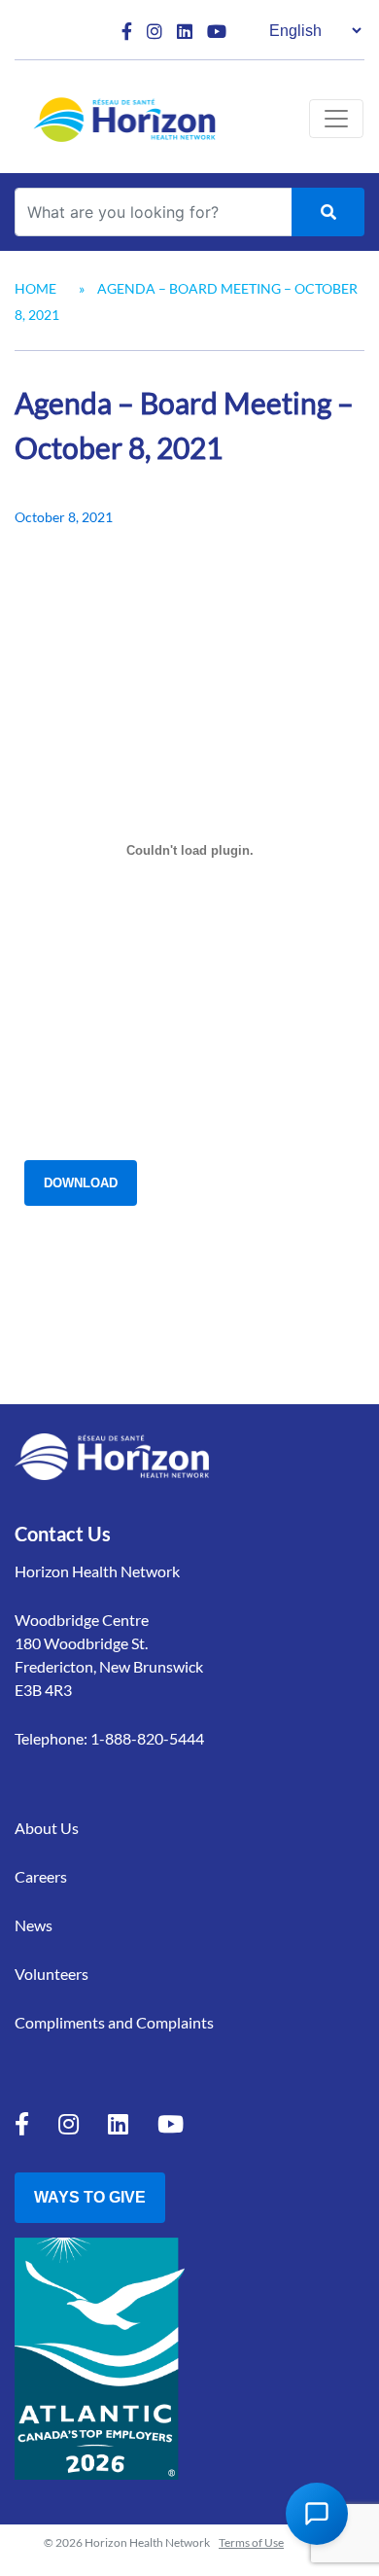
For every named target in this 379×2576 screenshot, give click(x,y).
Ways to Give (90, 2197)
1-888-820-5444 (147, 1738)
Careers (41, 1876)
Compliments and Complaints (114, 2022)
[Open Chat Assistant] (317, 2514)
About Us (47, 1828)
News (34, 1925)
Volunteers (52, 1974)
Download (81, 1183)
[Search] (328, 212)
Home (35, 288)
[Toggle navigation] (336, 119)
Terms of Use (251, 2542)
